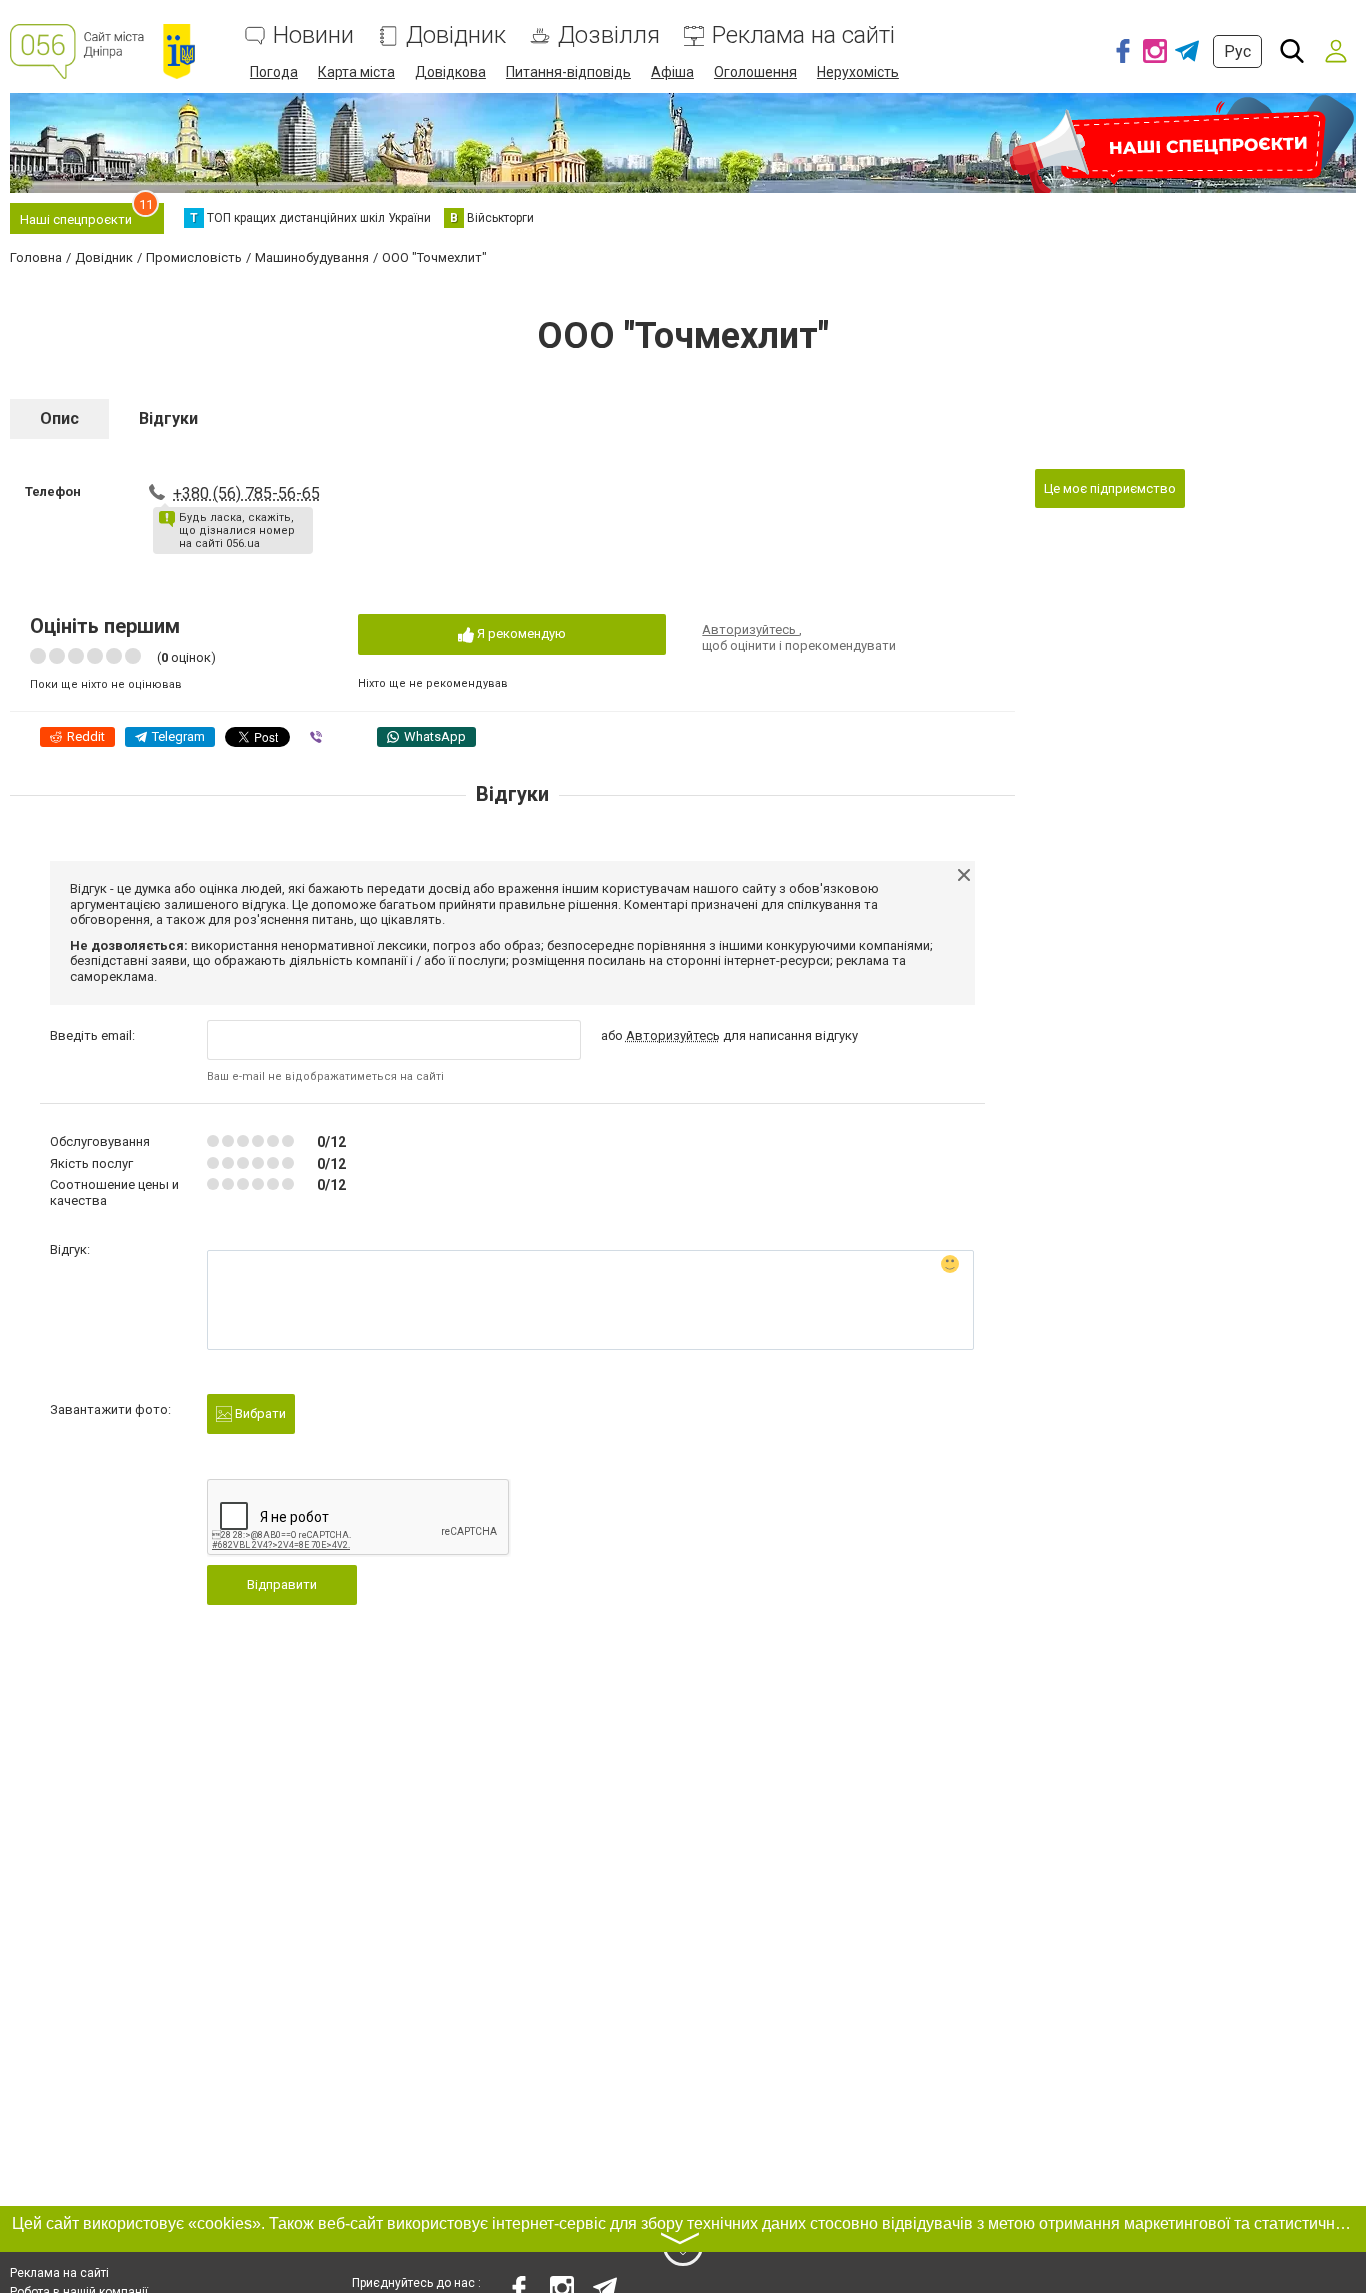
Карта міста (356, 72)
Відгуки (168, 418)
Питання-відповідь (568, 72)
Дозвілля (609, 35)
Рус (1237, 51)
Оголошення (755, 72)
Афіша (672, 72)
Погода (274, 72)
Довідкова (450, 72)
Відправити (282, 1584)
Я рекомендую (520, 633)
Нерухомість (858, 72)
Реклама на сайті (803, 35)
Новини (313, 35)
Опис (59, 418)
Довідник (456, 35)
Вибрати (259, 1413)
